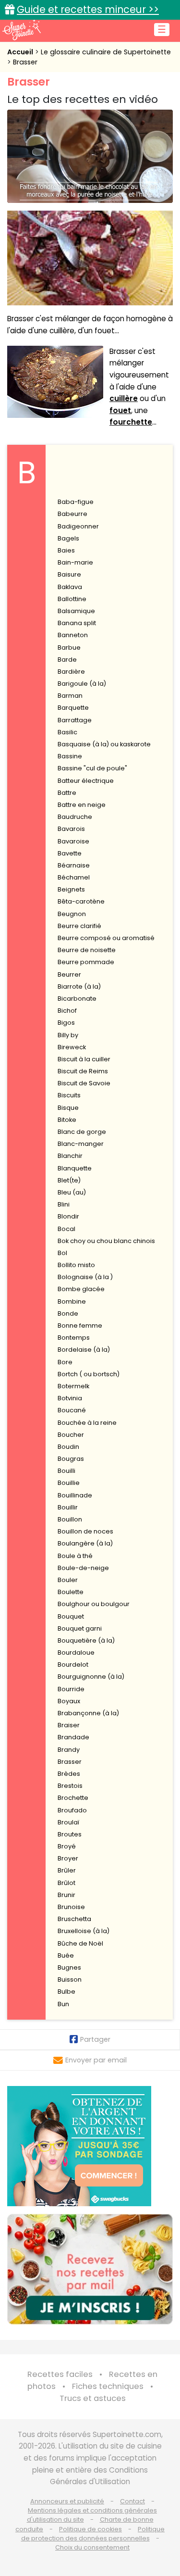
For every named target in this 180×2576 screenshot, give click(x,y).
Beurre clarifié (79, 926)
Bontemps (74, 1338)
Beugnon (72, 914)
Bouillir (68, 1507)
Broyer (68, 1858)
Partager (95, 2039)
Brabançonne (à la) (88, 1713)
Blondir (68, 1216)
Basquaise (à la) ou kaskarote (104, 744)
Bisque (68, 1108)
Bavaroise (73, 841)
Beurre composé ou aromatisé (106, 938)
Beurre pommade (86, 962)
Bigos (66, 1023)
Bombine (72, 1301)
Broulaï (68, 1822)
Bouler (68, 1580)
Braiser (69, 1725)
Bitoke (67, 1120)
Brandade (73, 1737)
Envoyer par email (96, 2060)
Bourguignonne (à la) (91, 1677)
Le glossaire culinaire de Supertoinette (106, 52)
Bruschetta (74, 1919)
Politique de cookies (90, 2529)
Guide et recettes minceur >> (88, 9)
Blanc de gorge (82, 1132)
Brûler (67, 1870)
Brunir (66, 1895)
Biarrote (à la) (79, 986)
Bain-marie (75, 562)
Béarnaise (74, 865)
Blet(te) (69, 1180)
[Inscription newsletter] (90, 2269)
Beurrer (69, 974)
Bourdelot (73, 1665)
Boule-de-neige (83, 1568)
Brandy (69, 1750)
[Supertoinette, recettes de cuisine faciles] (22, 30)
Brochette (73, 1798)
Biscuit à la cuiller (84, 1059)
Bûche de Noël (80, 1943)
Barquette (73, 708)
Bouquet (71, 1616)
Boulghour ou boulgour (94, 1604)
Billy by (68, 1035)
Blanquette (75, 1168)
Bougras (71, 1459)
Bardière (71, 672)
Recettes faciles (60, 2374)
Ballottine (72, 599)
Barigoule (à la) (82, 684)
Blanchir (70, 1156)
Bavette (70, 853)
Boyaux (69, 1701)
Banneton (73, 635)
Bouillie (69, 1483)
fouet (120, 410)
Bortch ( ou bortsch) (89, 1374)
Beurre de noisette (87, 950)
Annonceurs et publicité (67, 2501)
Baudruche (75, 817)
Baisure (69, 574)
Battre (67, 793)
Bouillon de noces (85, 1531)
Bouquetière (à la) (86, 1640)
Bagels (68, 538)
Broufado (72, 1810)
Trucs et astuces (93, 2398)
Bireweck (72, 1047)
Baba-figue (76, 502)
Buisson (70, 1979)
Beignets (71, 889)
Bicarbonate (77, 999)
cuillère (124, 398)
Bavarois (71, 829)
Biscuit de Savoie (84, 1083)
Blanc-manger (81, 1144)
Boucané (72, 1410)
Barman (70, 696)
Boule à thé (75, 1556)
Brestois (70, 1786)
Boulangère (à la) (85, 1543)
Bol (62, 1253)
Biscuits (69, 1095)
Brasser (25, 62)
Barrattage (75, 720)
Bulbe (66, 1992)
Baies (66, 550)
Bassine (70, 756)
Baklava (70, 587)
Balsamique (76, 611)
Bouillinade (75, 1495)
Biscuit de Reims (83, 1071)
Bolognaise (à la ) (85, 1277)
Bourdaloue (76, 1652)
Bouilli (66, 1471)
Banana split (77, 623)
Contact (132, 2501)
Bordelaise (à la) (84, 1350)
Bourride (71, 1689)
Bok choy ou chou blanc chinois (106, 1241)
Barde (67, 660)
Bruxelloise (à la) (84, 1931)
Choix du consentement (92, 2547)
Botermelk (73, 1386)
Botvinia (70, 1398)
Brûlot (66, 1883)
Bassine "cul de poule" (92, 768)
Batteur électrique (86, 781)
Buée (66, 1955)
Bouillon (70, 1519)
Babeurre (72, 514)
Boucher (71, 1435)
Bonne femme (80, 1326)
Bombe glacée (81, 1289)
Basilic (67, 732)
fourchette (131, 422)
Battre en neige (82, 805)
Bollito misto (76, 1265)
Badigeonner (78, 526)
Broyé (67, 1846)
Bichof (67, 1011)
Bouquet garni (80, 1628)
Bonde (68, 1313)
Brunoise (71, 1907)
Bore (65, 1362)
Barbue (69, 647)
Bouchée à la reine (87, 1423)
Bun (63, 2004)
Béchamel (74, 877)
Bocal (66, 1229)
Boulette (71, 1592)
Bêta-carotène (81, 901)
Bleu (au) (72, 1192)
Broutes (70, 1834)
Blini (64, 1204)
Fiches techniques (108, 2386)
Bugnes (69, 1967)
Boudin (68, 1447)
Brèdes (69, 1774)
